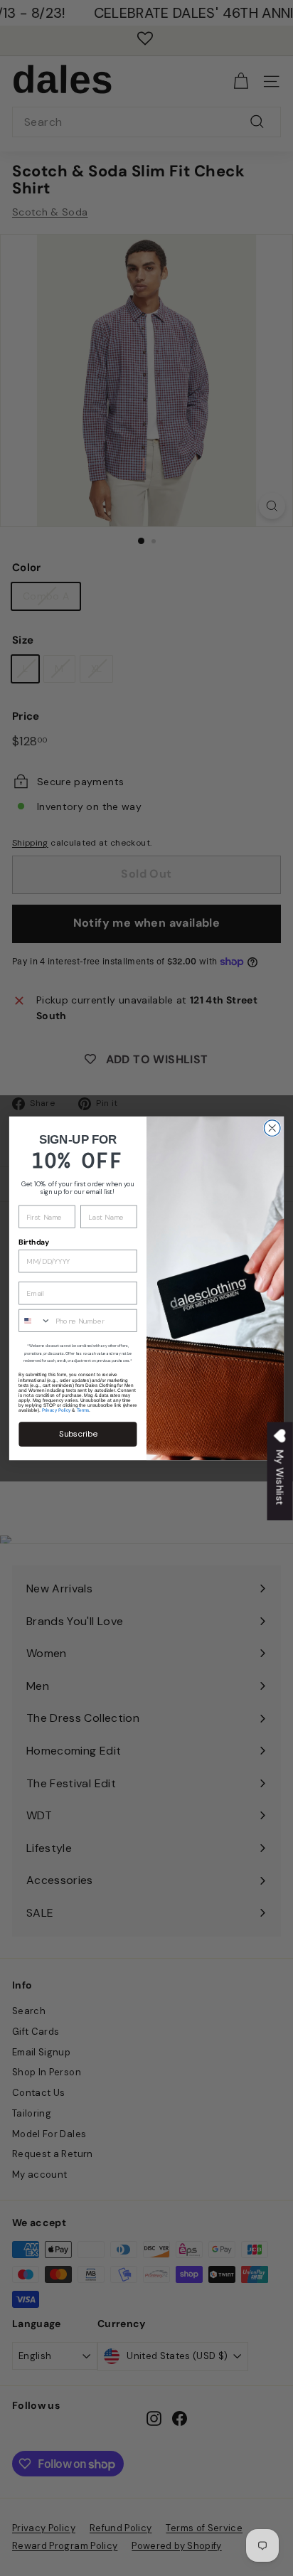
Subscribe (78, 1433)
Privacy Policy (57, 1410)
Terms (83, 1410)
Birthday (34, 1242)
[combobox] (35, 1320)
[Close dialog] (272, 1128)
